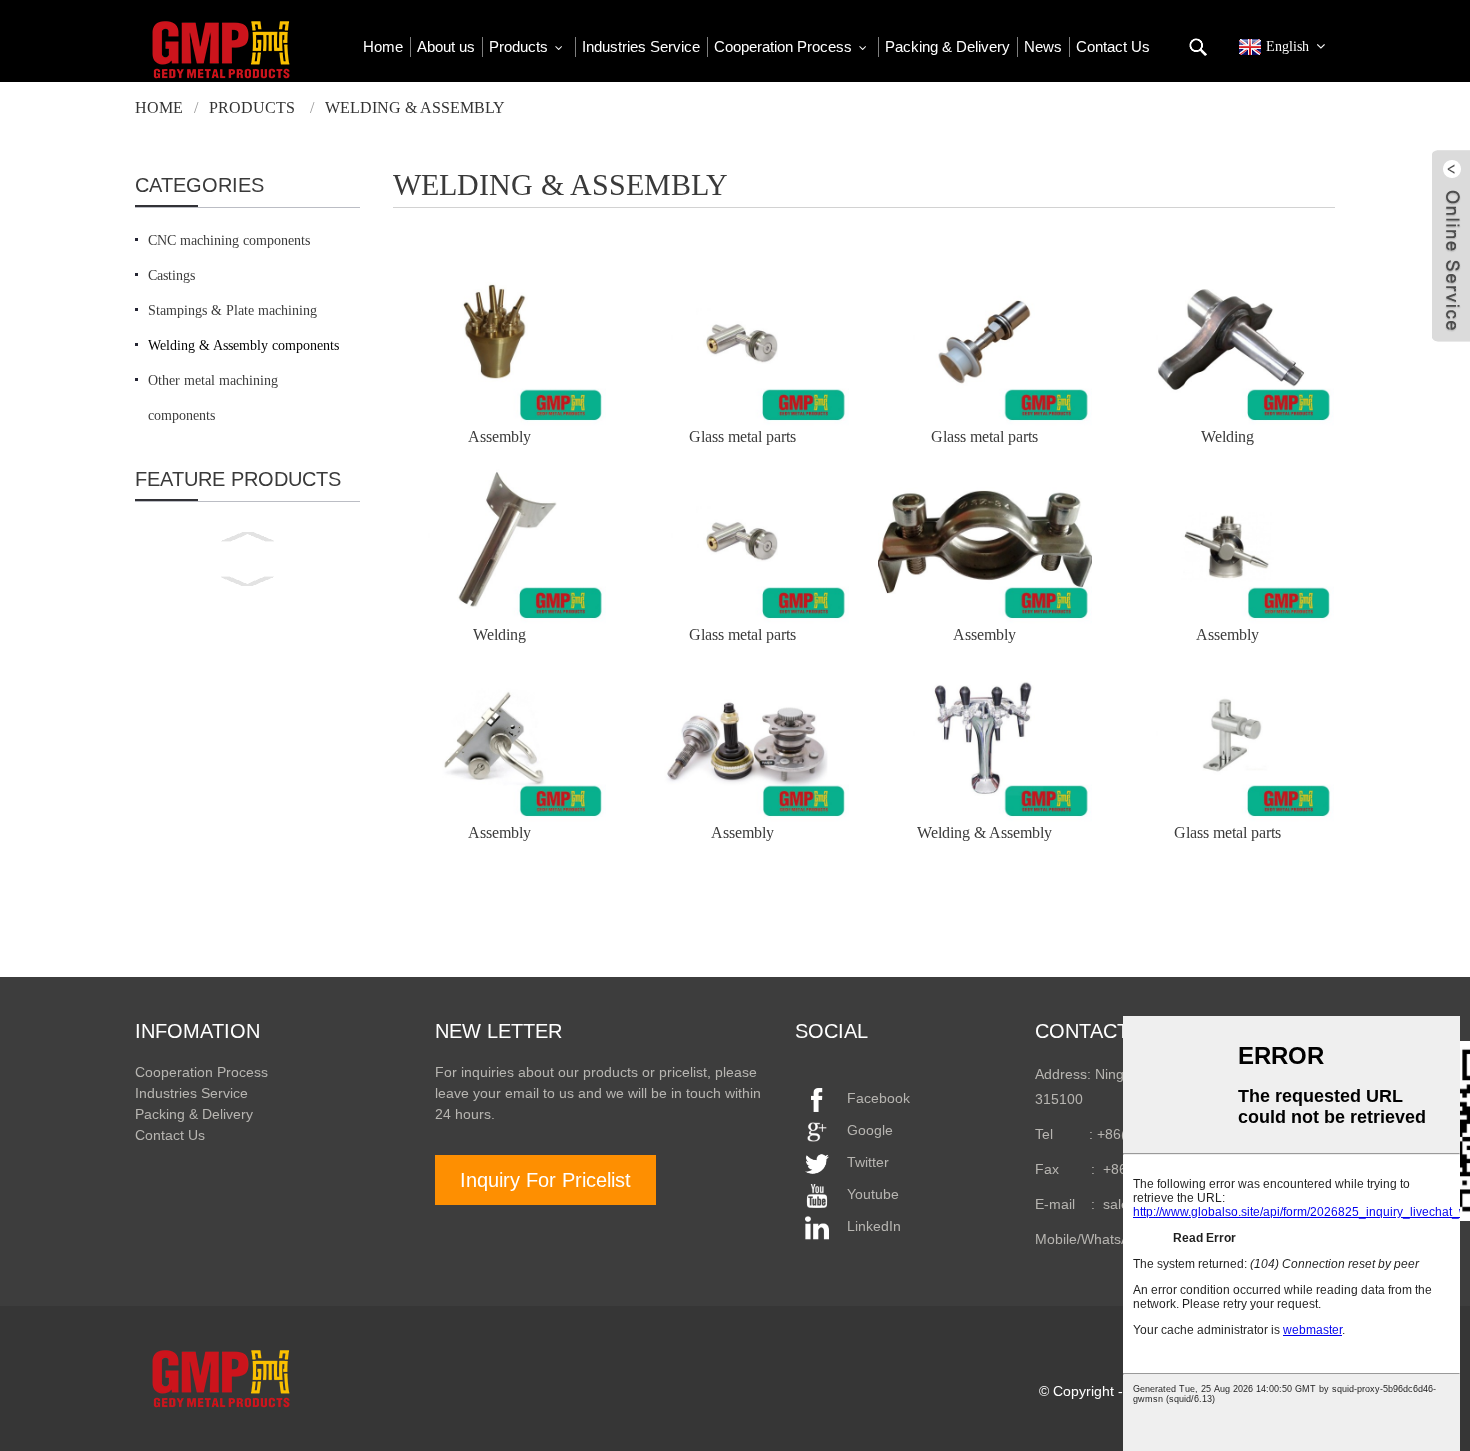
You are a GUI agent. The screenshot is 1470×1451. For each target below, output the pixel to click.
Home (159, 107)
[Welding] (1227, 346)
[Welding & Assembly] (984, 742)
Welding (1227, 436)
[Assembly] (499, 346)
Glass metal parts (742, 436)
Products (252, 107)
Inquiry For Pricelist (545, 1180)
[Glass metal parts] (742, 346)
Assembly (499, 436)
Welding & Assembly (415, 107)
